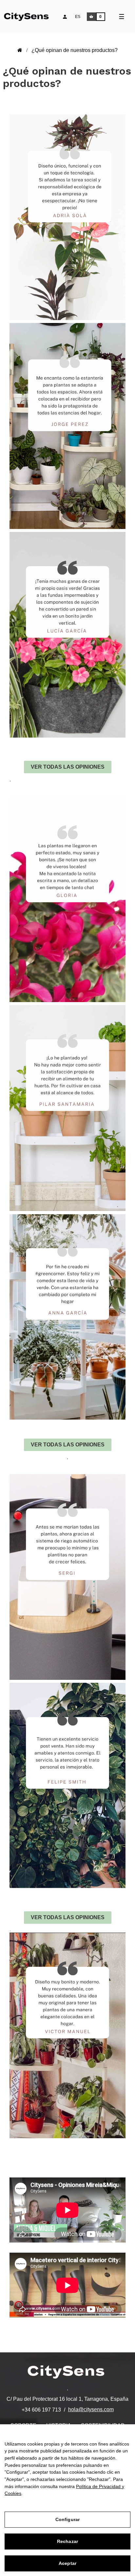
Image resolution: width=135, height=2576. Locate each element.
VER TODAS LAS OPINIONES (68, 767)
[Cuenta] (65, 17)
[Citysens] (30, 16)
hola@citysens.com (91, 2409)
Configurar (67, 2519)
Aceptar (67, 2563)
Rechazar (67, 2541)
